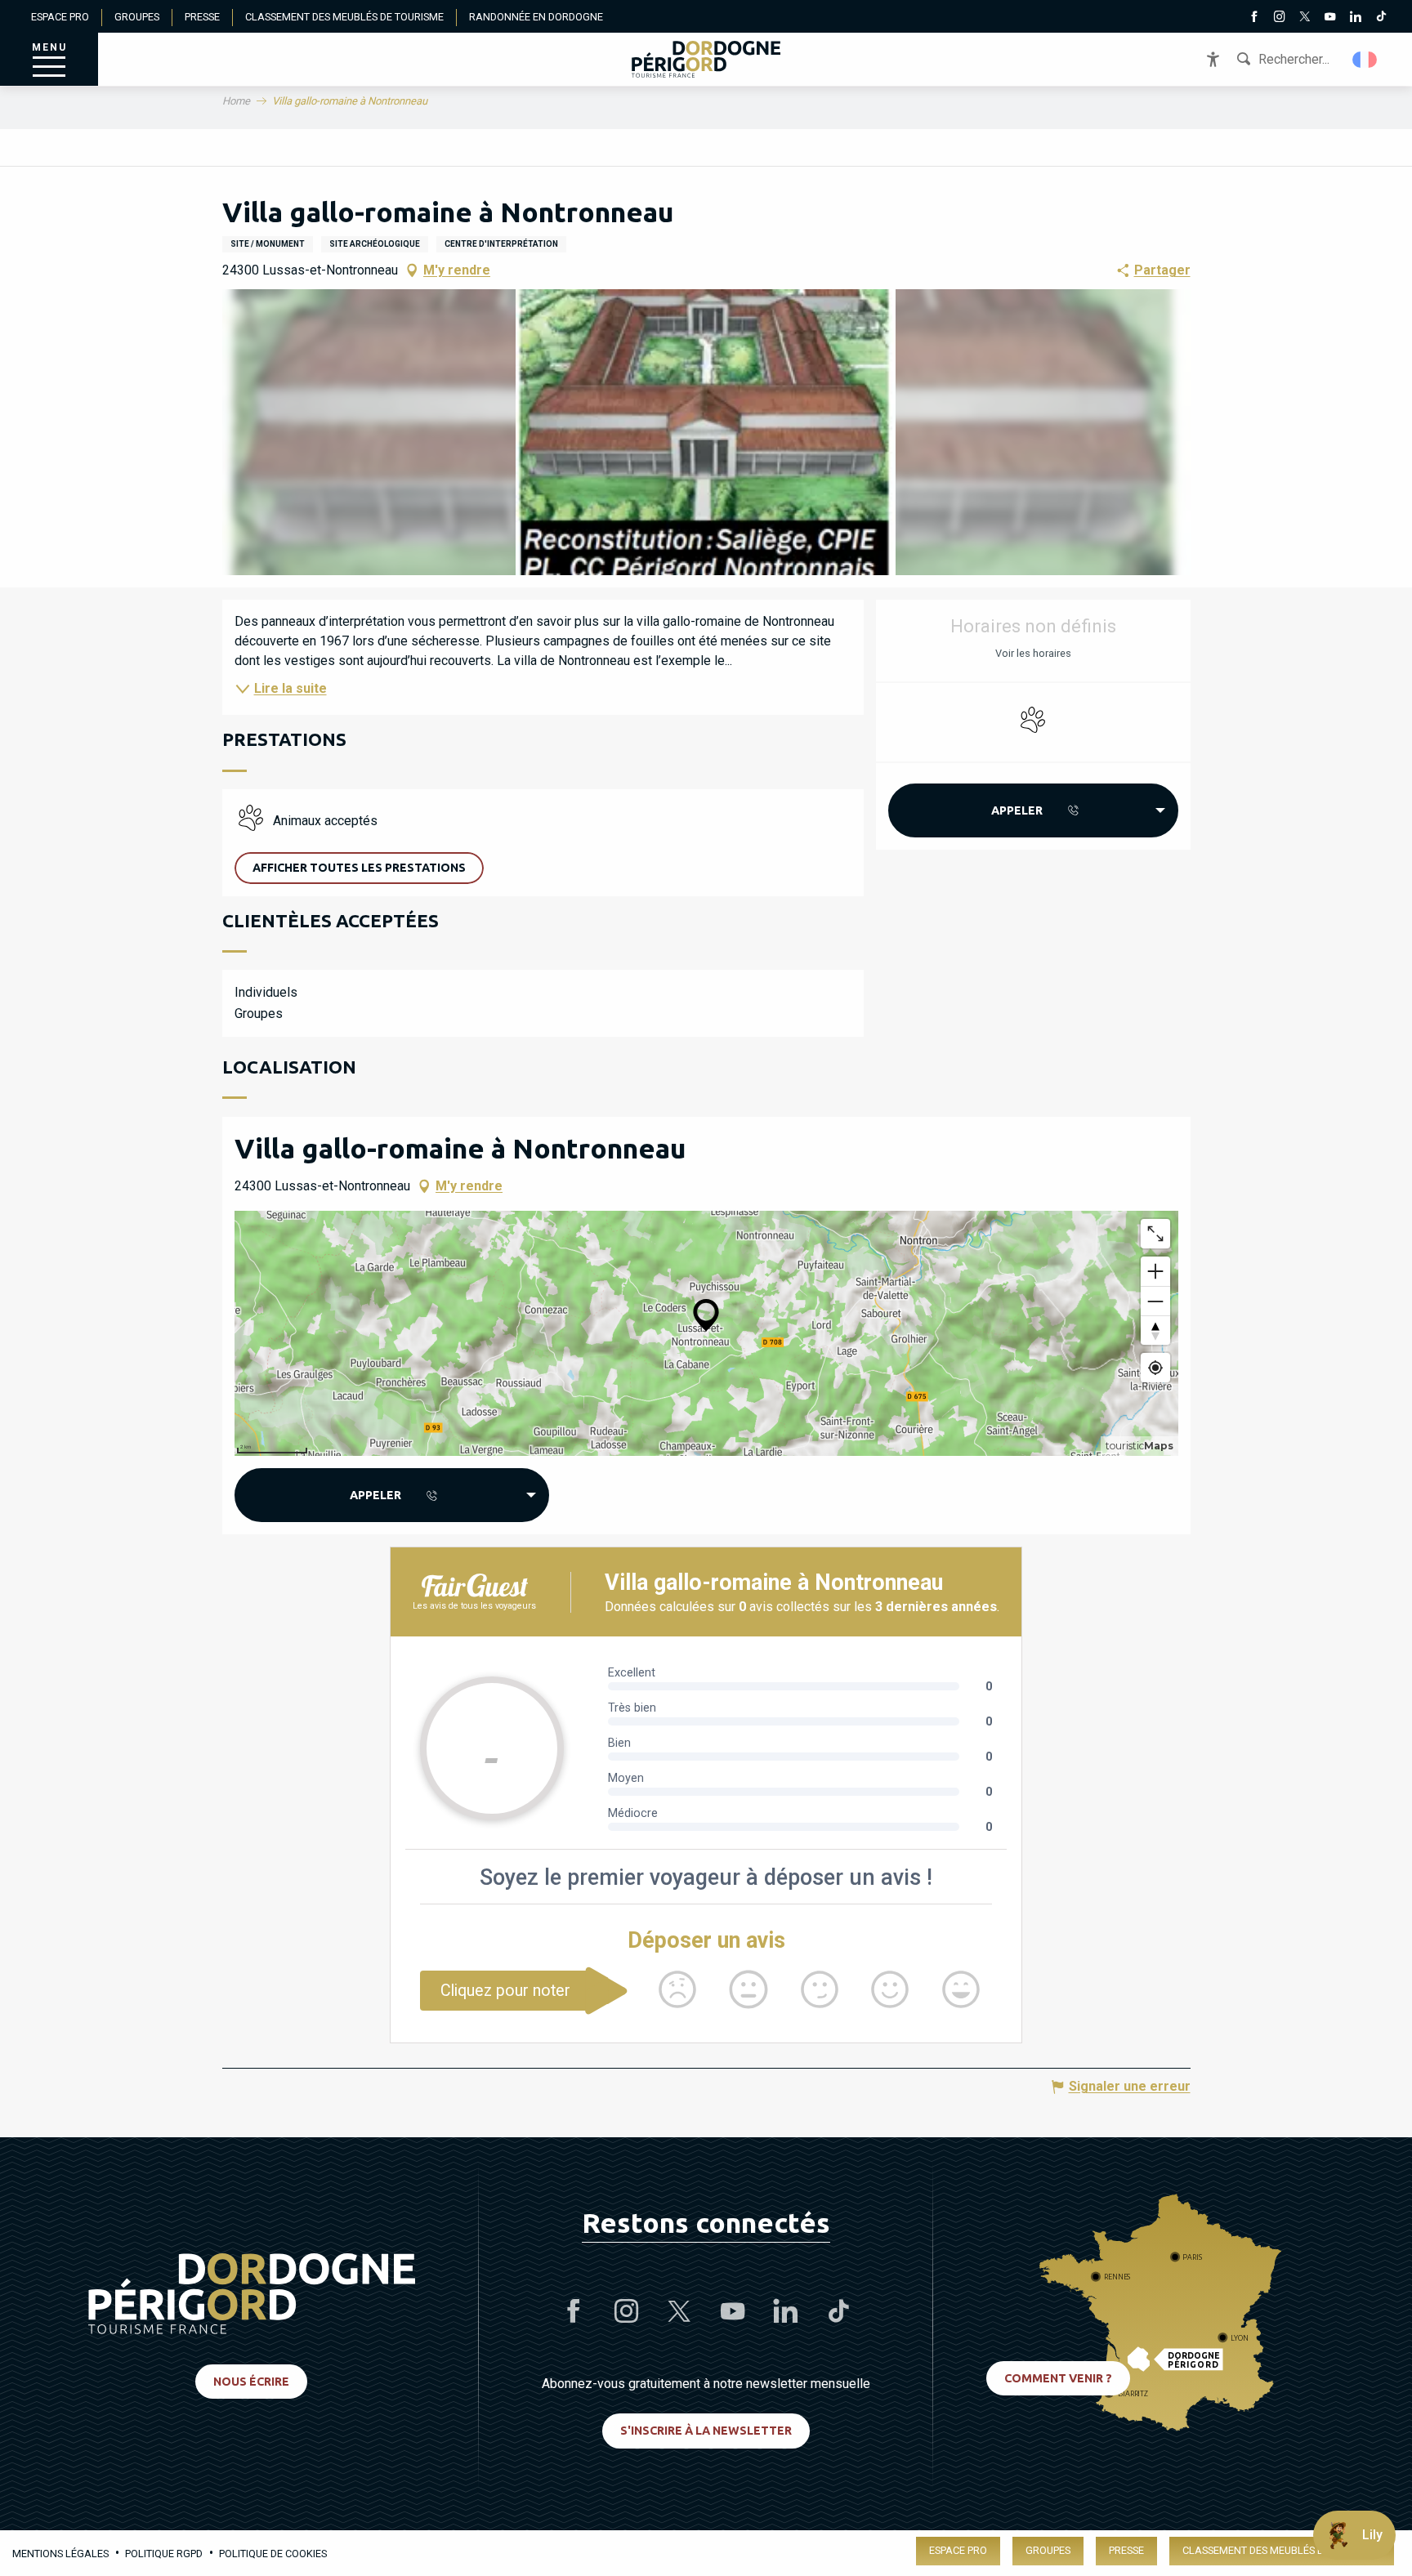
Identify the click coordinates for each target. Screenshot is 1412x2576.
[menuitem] (706, 59)
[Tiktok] (1381, 18)
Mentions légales (60, 2554)
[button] (1366, 60)
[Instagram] (1279, 18)
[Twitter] (1305, 18)
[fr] (1366, 60)
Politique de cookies (273, 2554)
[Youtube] (1330, 18)
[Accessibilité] (1213, 59)
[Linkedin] (1355, 18)
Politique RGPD (164, 2554)
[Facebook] (1254, 18)
